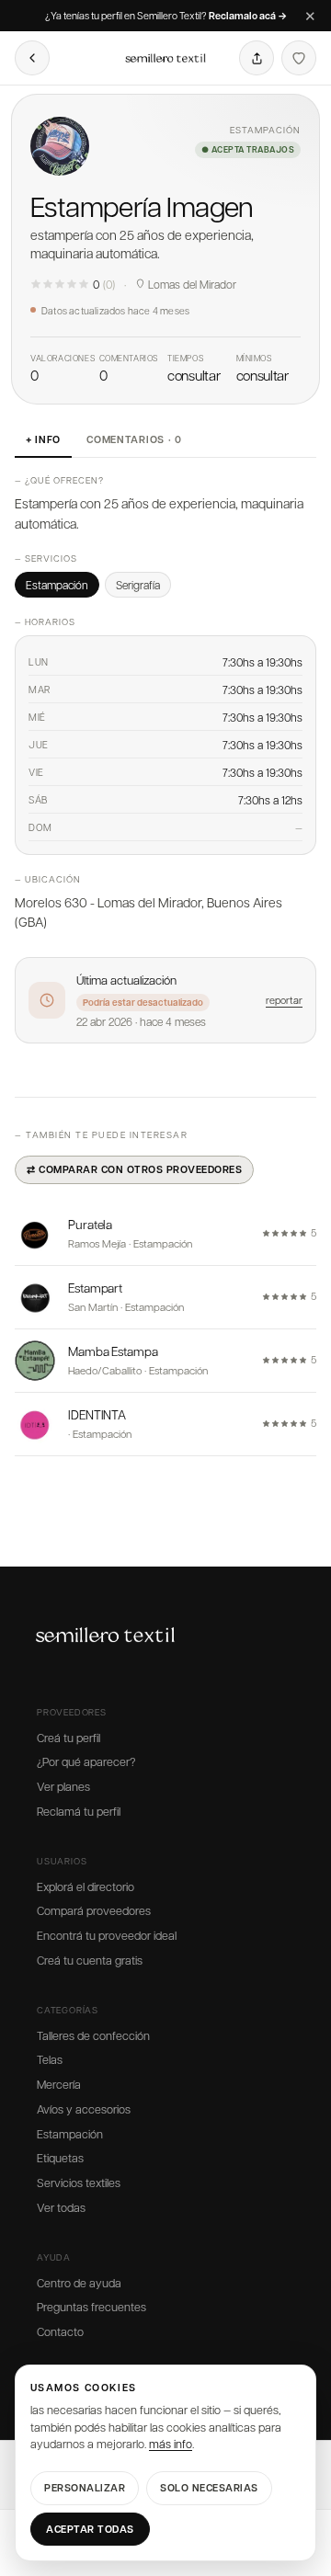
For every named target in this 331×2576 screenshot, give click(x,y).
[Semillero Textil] (165, 58)
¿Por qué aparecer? (86, 1761)
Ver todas (61, 2207)
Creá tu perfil (68, 1738)
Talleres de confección (93, 2035)
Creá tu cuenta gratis (90, 1960)
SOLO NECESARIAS (209, 2487)
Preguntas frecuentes (91, 2307)
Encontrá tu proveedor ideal (107, 1935)
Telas (50, 2059)
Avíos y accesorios (84, 2109)
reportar (284, 1000)
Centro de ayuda (79, 2283)
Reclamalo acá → (248, 16)
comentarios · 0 (134, 439)
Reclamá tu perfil (79, 1811)
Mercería (59, 2084)
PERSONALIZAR (85, 2487)
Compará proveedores (94, 1910)
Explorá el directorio (86, 1886)
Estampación (70, 2134)
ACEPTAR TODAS (90, 2529)
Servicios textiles (79, 2183)
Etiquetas (60, 2158)
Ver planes (63, 1786)
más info (171, 2444)
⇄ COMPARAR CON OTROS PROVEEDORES (134, 1169)
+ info (43, 439)
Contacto (60, 2331)
